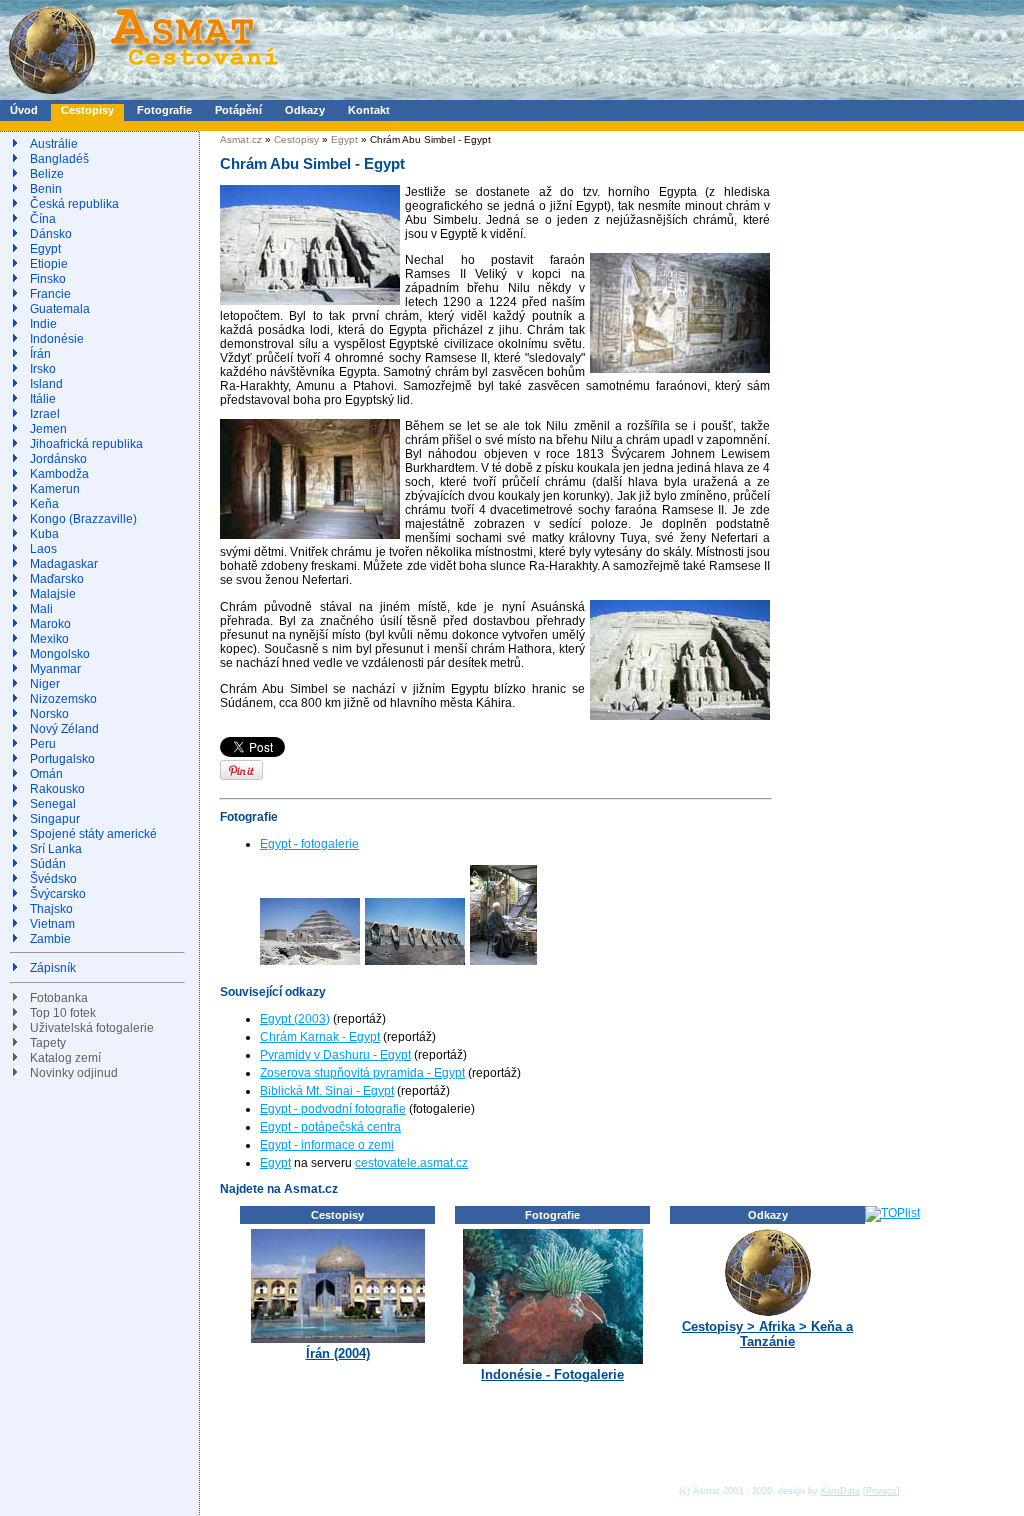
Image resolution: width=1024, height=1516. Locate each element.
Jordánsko (58, 459)
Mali (41, 609)
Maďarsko (57, 579)
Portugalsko (62, 759)
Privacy (881, 1491)
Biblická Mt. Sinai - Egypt (327, 1091)
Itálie (43, 399)
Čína (43, 219)
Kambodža (59, 474)
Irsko (43, 369)
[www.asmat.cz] (142, 96)
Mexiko (49, 639)
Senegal (53, 804)
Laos (43, 549)
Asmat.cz (241, 139)
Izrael (45, 414)
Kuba (44, 534)
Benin (46, 189)
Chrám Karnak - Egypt (320, 1037)
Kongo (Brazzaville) (83, 519)
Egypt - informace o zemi (327, 1145)
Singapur (55, 819)
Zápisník (53, 968)
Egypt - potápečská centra (330, 1127)
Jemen (48, 429)
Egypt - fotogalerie (309, 844)
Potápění (238, 110)
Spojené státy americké (93, 834)
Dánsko (51, 234)
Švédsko (53, 879)
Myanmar (55, 669)
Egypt (45, 249)
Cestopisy (87, 110)
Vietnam (52, 924)
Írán (40, 354)
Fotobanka (59, 998)
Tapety (48, 1043)
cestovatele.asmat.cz (411, 1163)
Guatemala (60, 309)
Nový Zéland (64, 729)
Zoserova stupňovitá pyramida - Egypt (362, 1073)
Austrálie (54, 144)
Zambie (50, 939)
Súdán (48, 864)
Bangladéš (59, 159)
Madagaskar (64, 564)
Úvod (24, 110)
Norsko (49, 714)
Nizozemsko (63, 699)
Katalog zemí (65, 1058)
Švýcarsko (58, 894)
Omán (46, 774)
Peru (43, 744)
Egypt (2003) (295, 1019)
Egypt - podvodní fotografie (333, 1109)
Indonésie (57, 339)
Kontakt (369, 110)
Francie (50, 294)
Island (46, 384)
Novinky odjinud (74, 1073)
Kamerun (55, 489)
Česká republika (74, 204)
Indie (43, 324)
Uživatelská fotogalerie (92, 1028)
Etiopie (49, 264)
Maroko (50, 624)
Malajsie (53, 594)
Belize (47, 174)
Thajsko (51, 909)
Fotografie (164, 110)
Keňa (44, 504)
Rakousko (57, 789)
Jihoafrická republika (86, 444)
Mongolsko (60, 654)
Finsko (48, 279)
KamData (840, 1491)
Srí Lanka (56, 849)
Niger (45, 684)
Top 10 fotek (63, 1013)
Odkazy (305, 110)
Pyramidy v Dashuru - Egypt (335, 1055)
